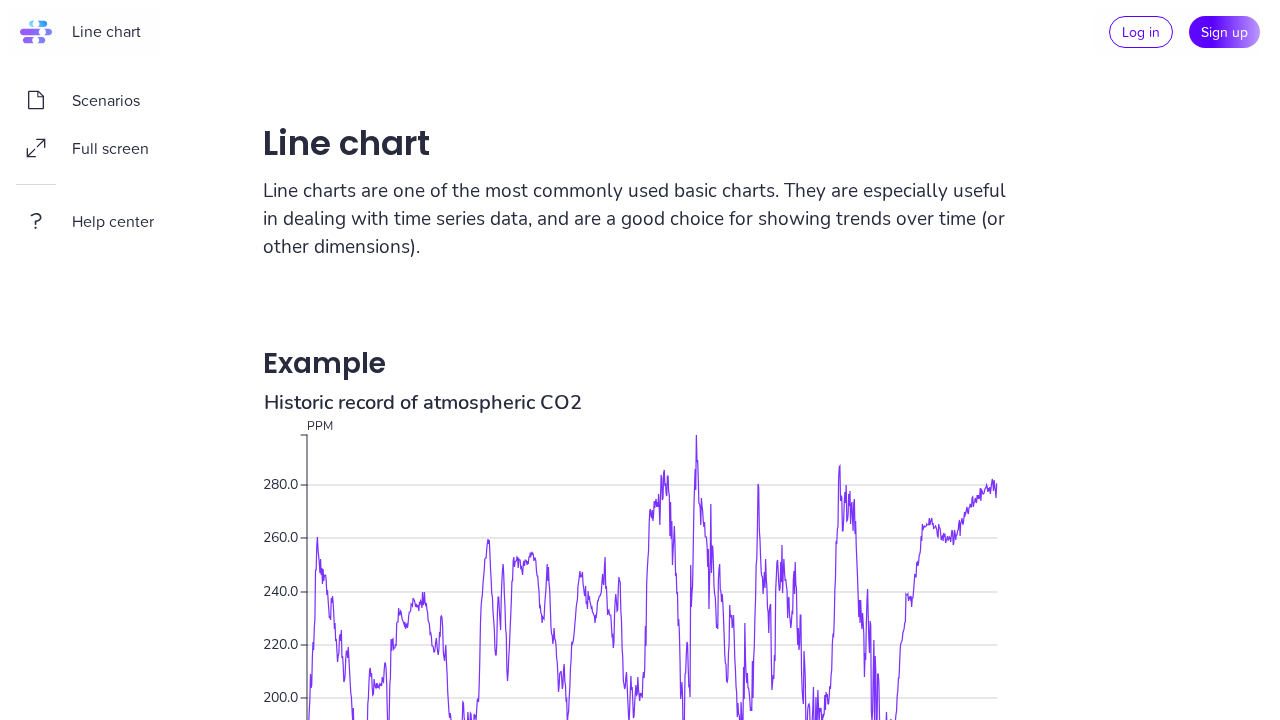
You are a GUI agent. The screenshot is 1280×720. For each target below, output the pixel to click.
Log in (1141, 31)
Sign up (1224, 31)
